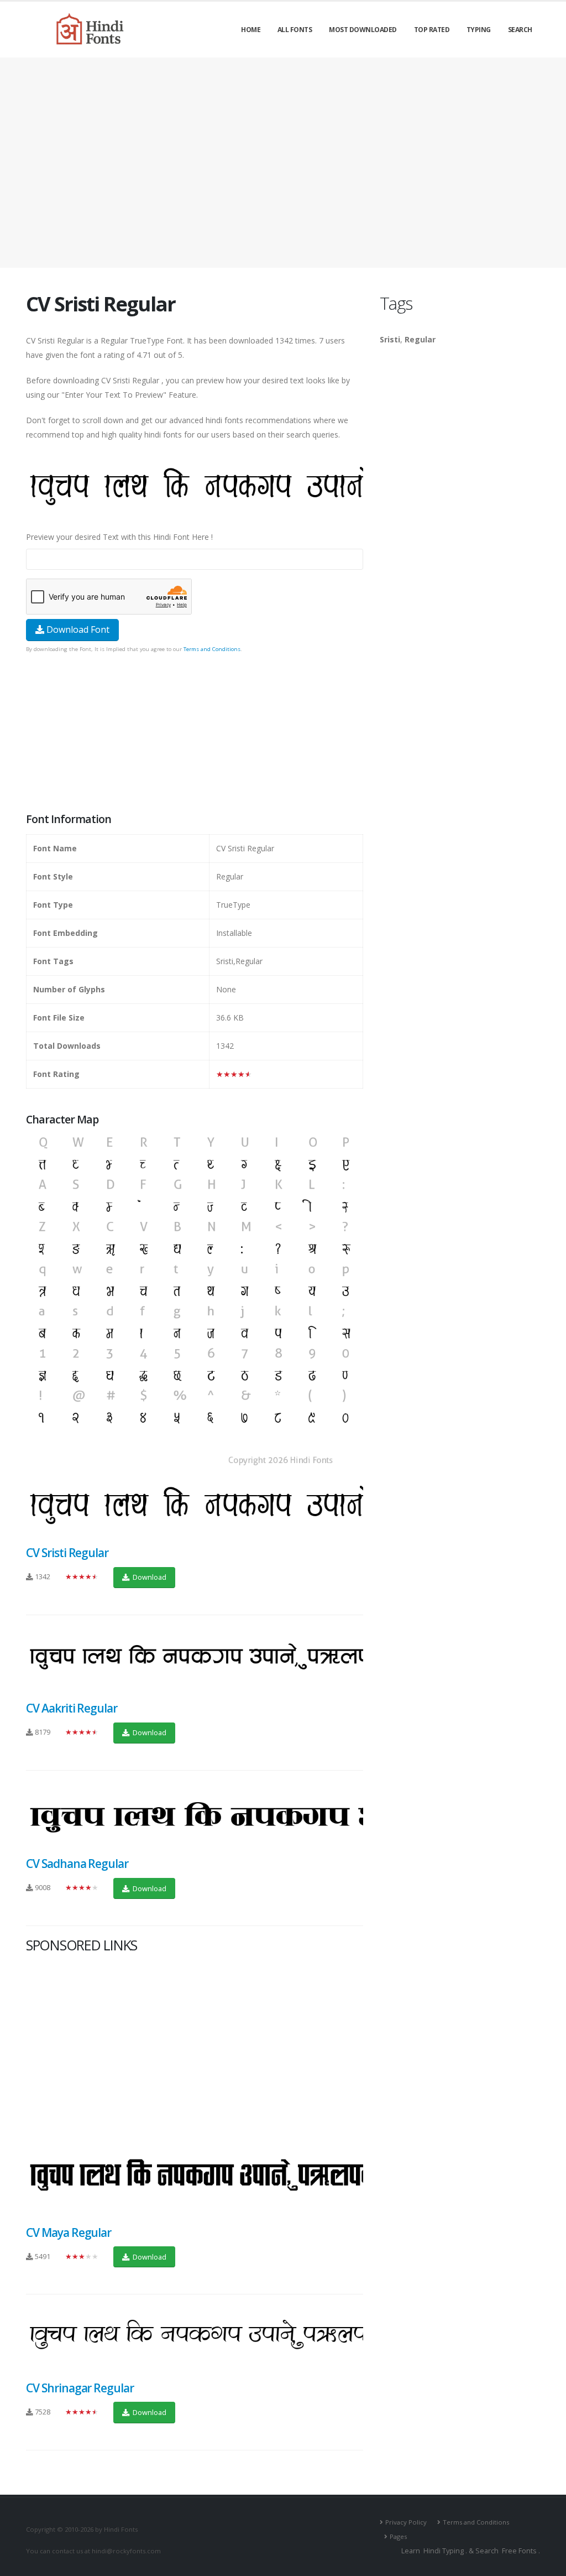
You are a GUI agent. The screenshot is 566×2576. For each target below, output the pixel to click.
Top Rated (432, 30)
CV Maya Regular (69, 2232)
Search (520, 30)
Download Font (77, 629)
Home (251, 30)
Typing (479, 30)
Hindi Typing (444, 2551)
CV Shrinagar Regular (80, 2388)
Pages (398, 2536)
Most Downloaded (363, 30)
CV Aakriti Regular (72, 1708)
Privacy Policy (406, 2522)
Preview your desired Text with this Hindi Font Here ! (119, 537)
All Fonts (295, 30)
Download (149, 1577)
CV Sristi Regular (67, 1553)
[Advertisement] (283, 163)
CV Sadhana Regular (77, 1864)
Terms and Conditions (212, 649)
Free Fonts (519, 2551)
